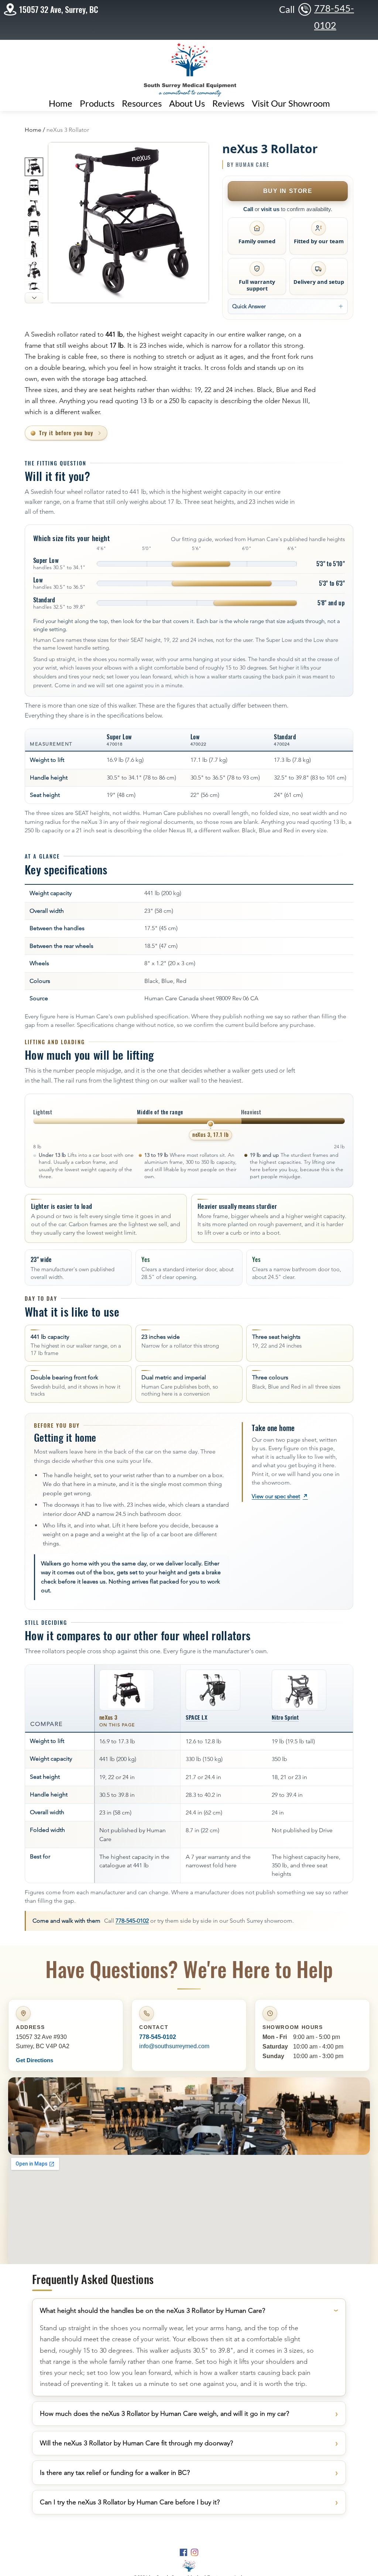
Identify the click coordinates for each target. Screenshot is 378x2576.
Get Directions (35, 2060)
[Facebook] (183, 2552)
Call (248, 209)
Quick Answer (249, 306)
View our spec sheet (280, 1496)
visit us (270, 209)
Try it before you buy (66, 433)
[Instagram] (195, 2552)
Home (33, 130)
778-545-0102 (132, 1921)
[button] (142, 103)
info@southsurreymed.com (174, 2046)
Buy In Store (288, 191)
